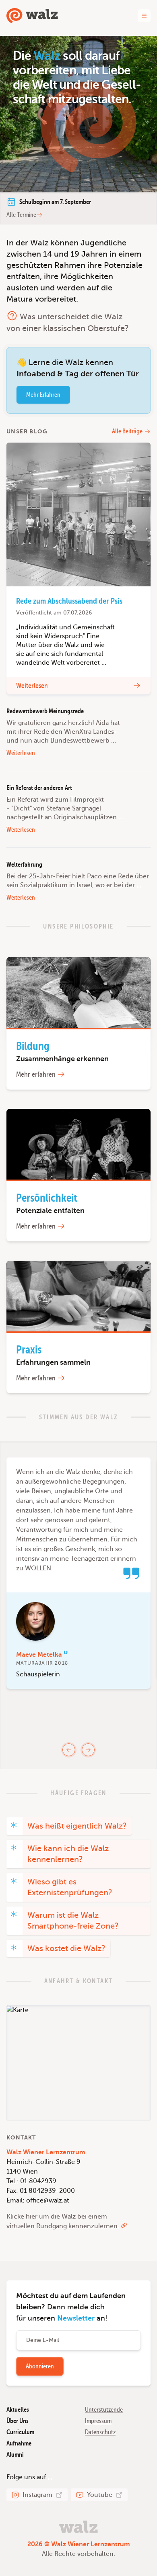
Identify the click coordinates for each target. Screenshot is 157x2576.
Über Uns (18, 2421)
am (55, 202)
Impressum (98, 2421)
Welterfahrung (24, 865)
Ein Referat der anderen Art (39, 788)
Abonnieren (40, 2366)
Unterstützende (104, 2410)
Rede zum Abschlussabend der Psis (69, 601)
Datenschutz (100, 2432)
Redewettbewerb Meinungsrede (45, 711)
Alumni (15, 2455)
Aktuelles (18, 2410)
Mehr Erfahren (43, 395)
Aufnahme (19, 2443)
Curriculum (20, 2432)
